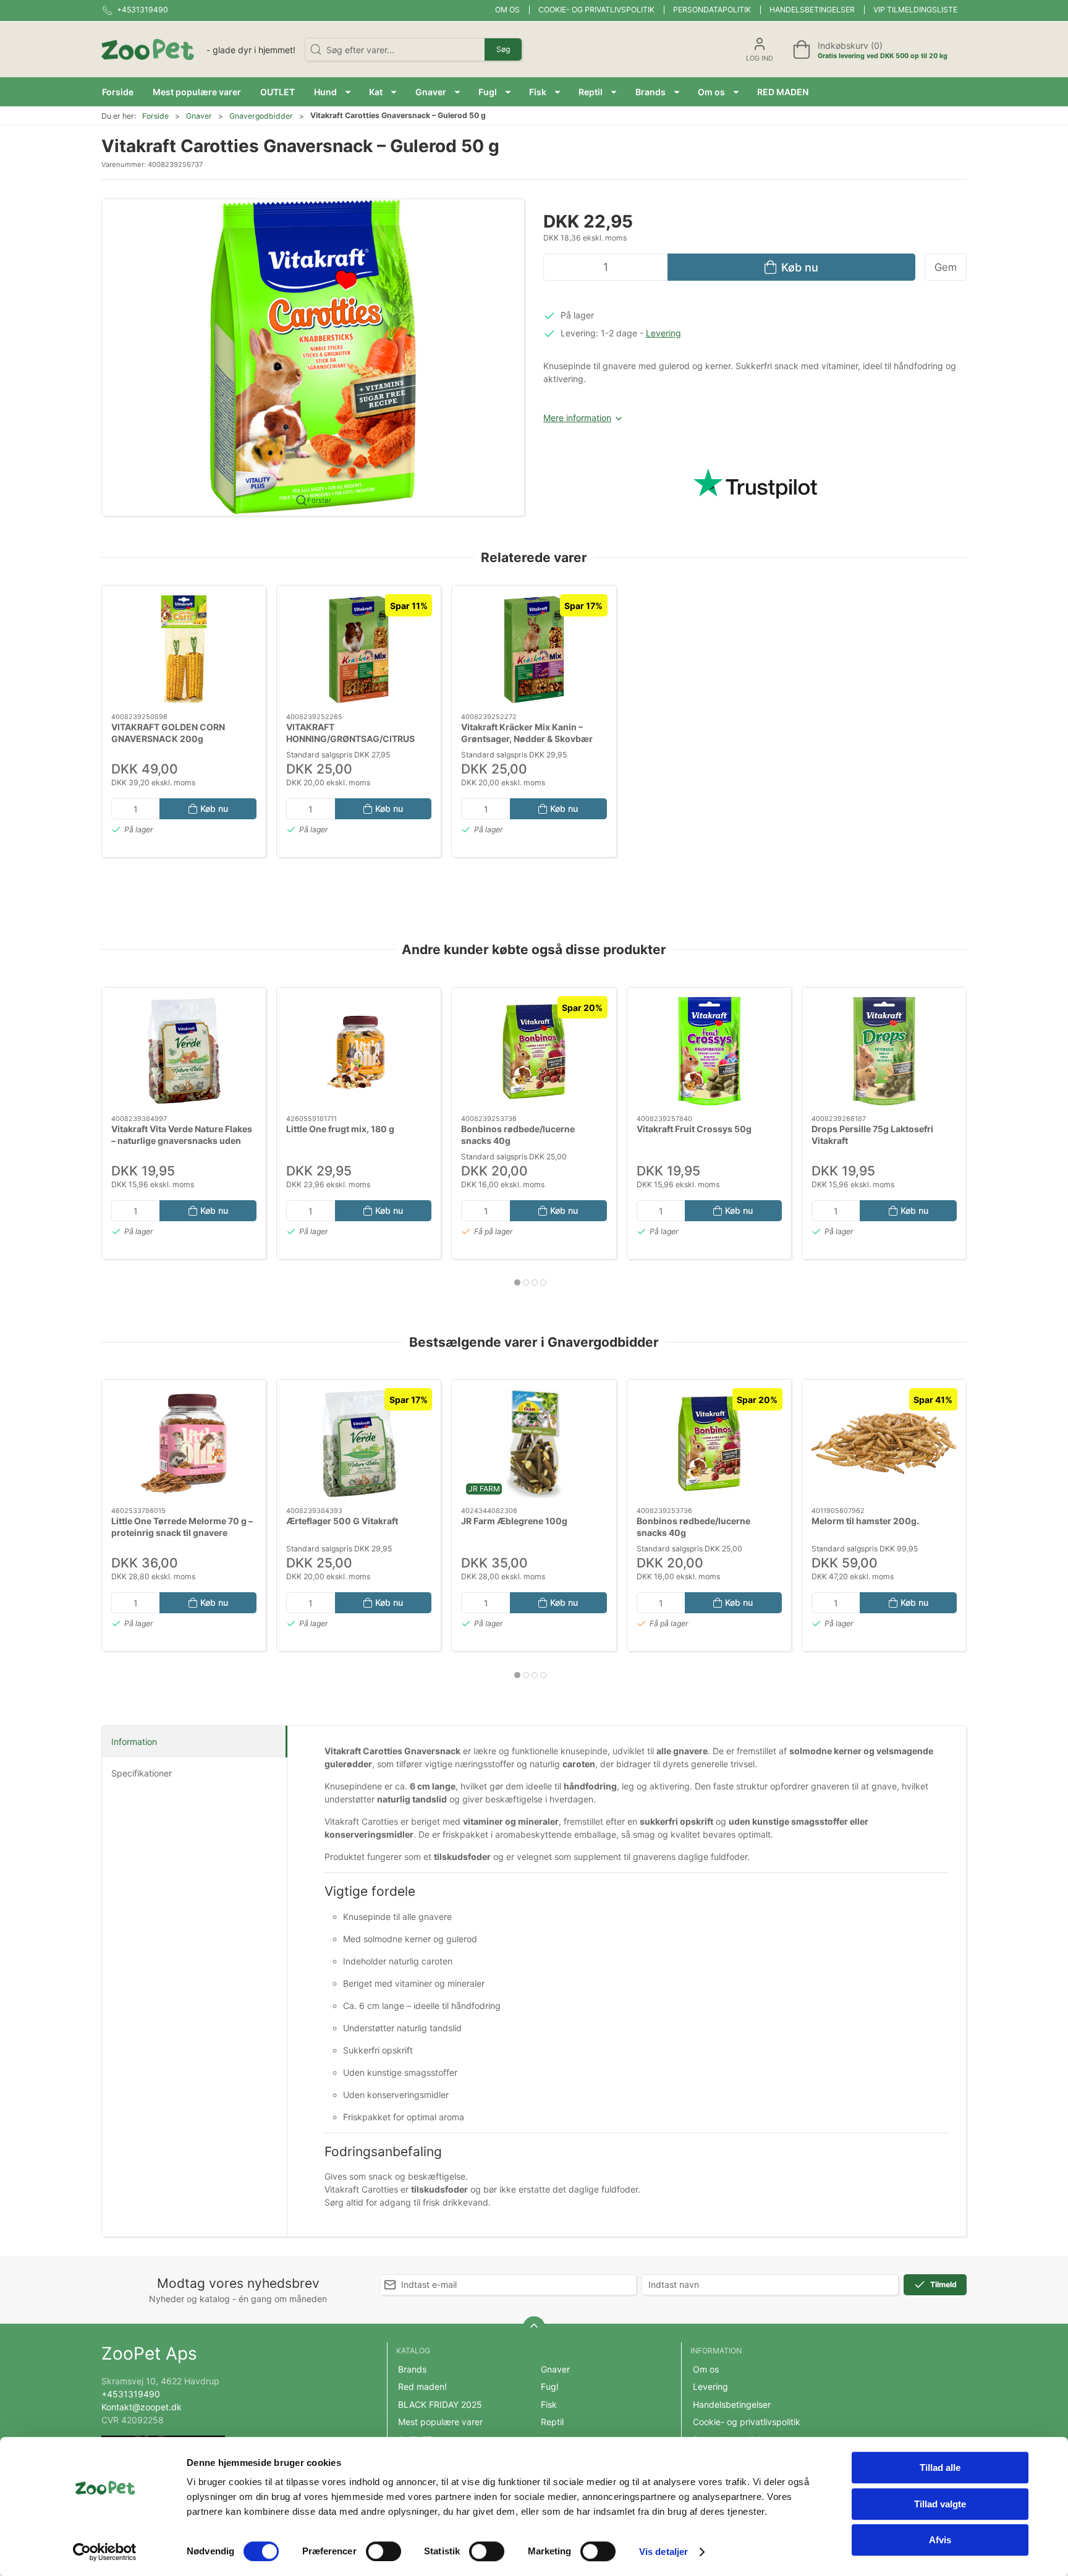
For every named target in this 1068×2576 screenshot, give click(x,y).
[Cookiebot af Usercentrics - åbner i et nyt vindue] (105, 2552)
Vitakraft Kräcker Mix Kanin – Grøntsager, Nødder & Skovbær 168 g (527, 739)
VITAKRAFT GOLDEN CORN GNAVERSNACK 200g (168, 733)
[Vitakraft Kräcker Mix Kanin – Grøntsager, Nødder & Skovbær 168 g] (534, 649)
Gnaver (199, 116)
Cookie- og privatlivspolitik (596, 10)
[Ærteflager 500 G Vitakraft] (359, 1443)
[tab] (517, 1282)
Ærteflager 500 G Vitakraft (342, 1521)
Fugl (549, 2386)
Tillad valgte (940, 2504)
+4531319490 (131, 2394)
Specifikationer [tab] (142, 1773)
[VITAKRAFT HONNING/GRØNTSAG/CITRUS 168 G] (359, 649)
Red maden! (422, 2386)
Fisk (549, 2404)
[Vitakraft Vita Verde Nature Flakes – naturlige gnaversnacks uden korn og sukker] (184, 1051)
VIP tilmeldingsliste (915, 10)
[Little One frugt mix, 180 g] (359, 1051)
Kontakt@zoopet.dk (142, 2407)
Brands (412, 2369)
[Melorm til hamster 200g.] (884, 1443)
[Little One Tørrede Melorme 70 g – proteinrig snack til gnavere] (184, 1443)
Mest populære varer (440, 2422)
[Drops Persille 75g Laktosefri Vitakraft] (884, 1051)
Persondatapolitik (712, 10)
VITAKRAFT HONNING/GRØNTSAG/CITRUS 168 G (350, 739)
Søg (503, 49)
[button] (332, 92)
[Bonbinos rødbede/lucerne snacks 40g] (534, 1051)
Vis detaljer (663, 2552)
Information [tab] (134, 1742)
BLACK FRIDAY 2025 (440, 2404)
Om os (507, 10)
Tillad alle (940, 2467)
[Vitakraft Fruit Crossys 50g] (709, 1051)
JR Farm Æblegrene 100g (514, 1521)
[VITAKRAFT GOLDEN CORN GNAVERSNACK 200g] (184, 649)
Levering (663, 333)
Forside (155, 116)
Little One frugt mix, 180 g (340, 1128)
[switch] (384, 2551)
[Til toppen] (534, 2327)
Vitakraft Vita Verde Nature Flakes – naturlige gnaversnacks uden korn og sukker (182, 1140)
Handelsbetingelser (812, 10)
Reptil (552, 2422)
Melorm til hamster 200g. (865, 1521)
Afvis (940, 2540)
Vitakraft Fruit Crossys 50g (694, 1128)
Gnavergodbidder (261, 116)
